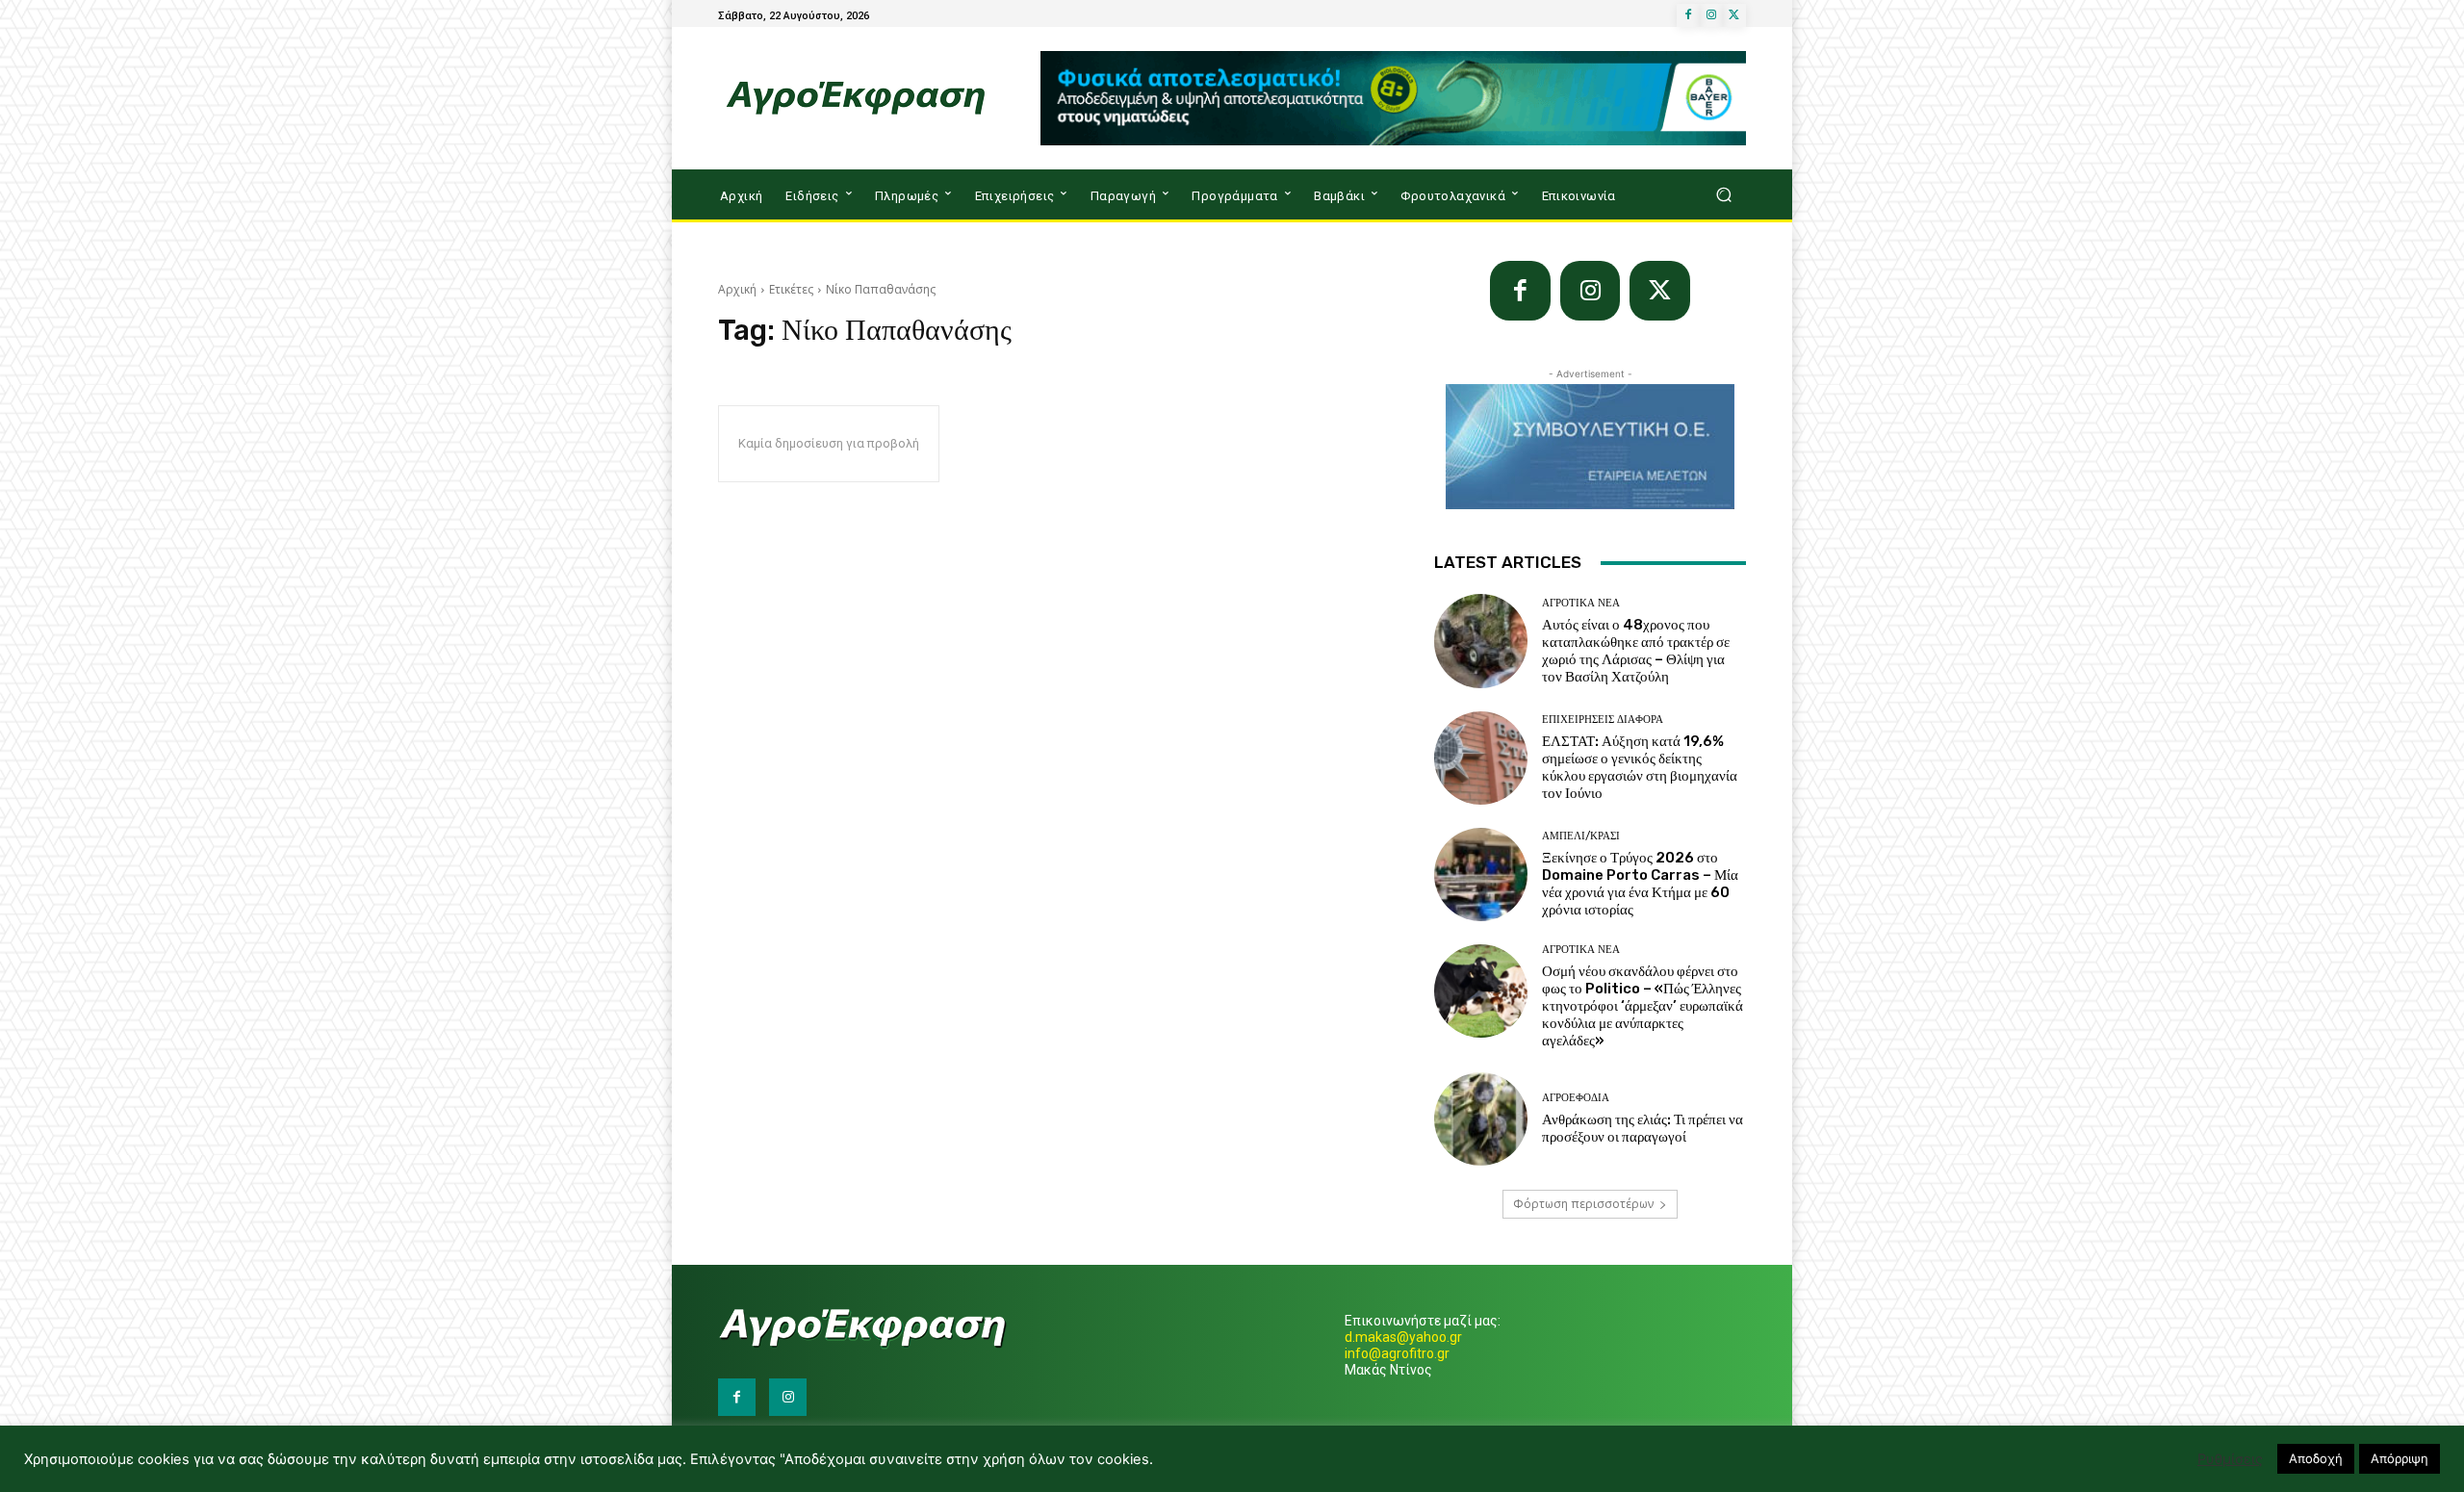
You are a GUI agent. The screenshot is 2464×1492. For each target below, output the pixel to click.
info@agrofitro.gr (1397, 1353)
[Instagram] (1711, 15)
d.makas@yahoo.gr (1403, 1337)
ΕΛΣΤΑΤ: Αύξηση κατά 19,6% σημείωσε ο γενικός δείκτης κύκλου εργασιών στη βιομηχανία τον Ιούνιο (1640, 767)
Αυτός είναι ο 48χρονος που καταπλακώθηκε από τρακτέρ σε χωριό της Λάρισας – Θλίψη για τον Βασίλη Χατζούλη (1636, 651)
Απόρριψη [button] (2400, 1458)
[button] (1723, 195)
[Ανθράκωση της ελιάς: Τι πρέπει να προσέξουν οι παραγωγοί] (1481, 1119)
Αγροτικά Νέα (1581, 603)
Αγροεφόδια (1576, 1098)
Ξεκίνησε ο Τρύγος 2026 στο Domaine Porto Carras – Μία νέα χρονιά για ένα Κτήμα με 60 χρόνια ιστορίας (1640, 884)
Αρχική (737, 289)
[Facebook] (1688, 15)
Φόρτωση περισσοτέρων (1583, 1204)
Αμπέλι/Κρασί (1581, 836)
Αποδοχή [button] (2316, 1458)
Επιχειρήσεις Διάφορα (1603, 720)
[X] (1734, 15)
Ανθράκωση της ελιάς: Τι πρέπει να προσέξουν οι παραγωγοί (1643, 1128)
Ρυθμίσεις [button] (2230, 1459)
